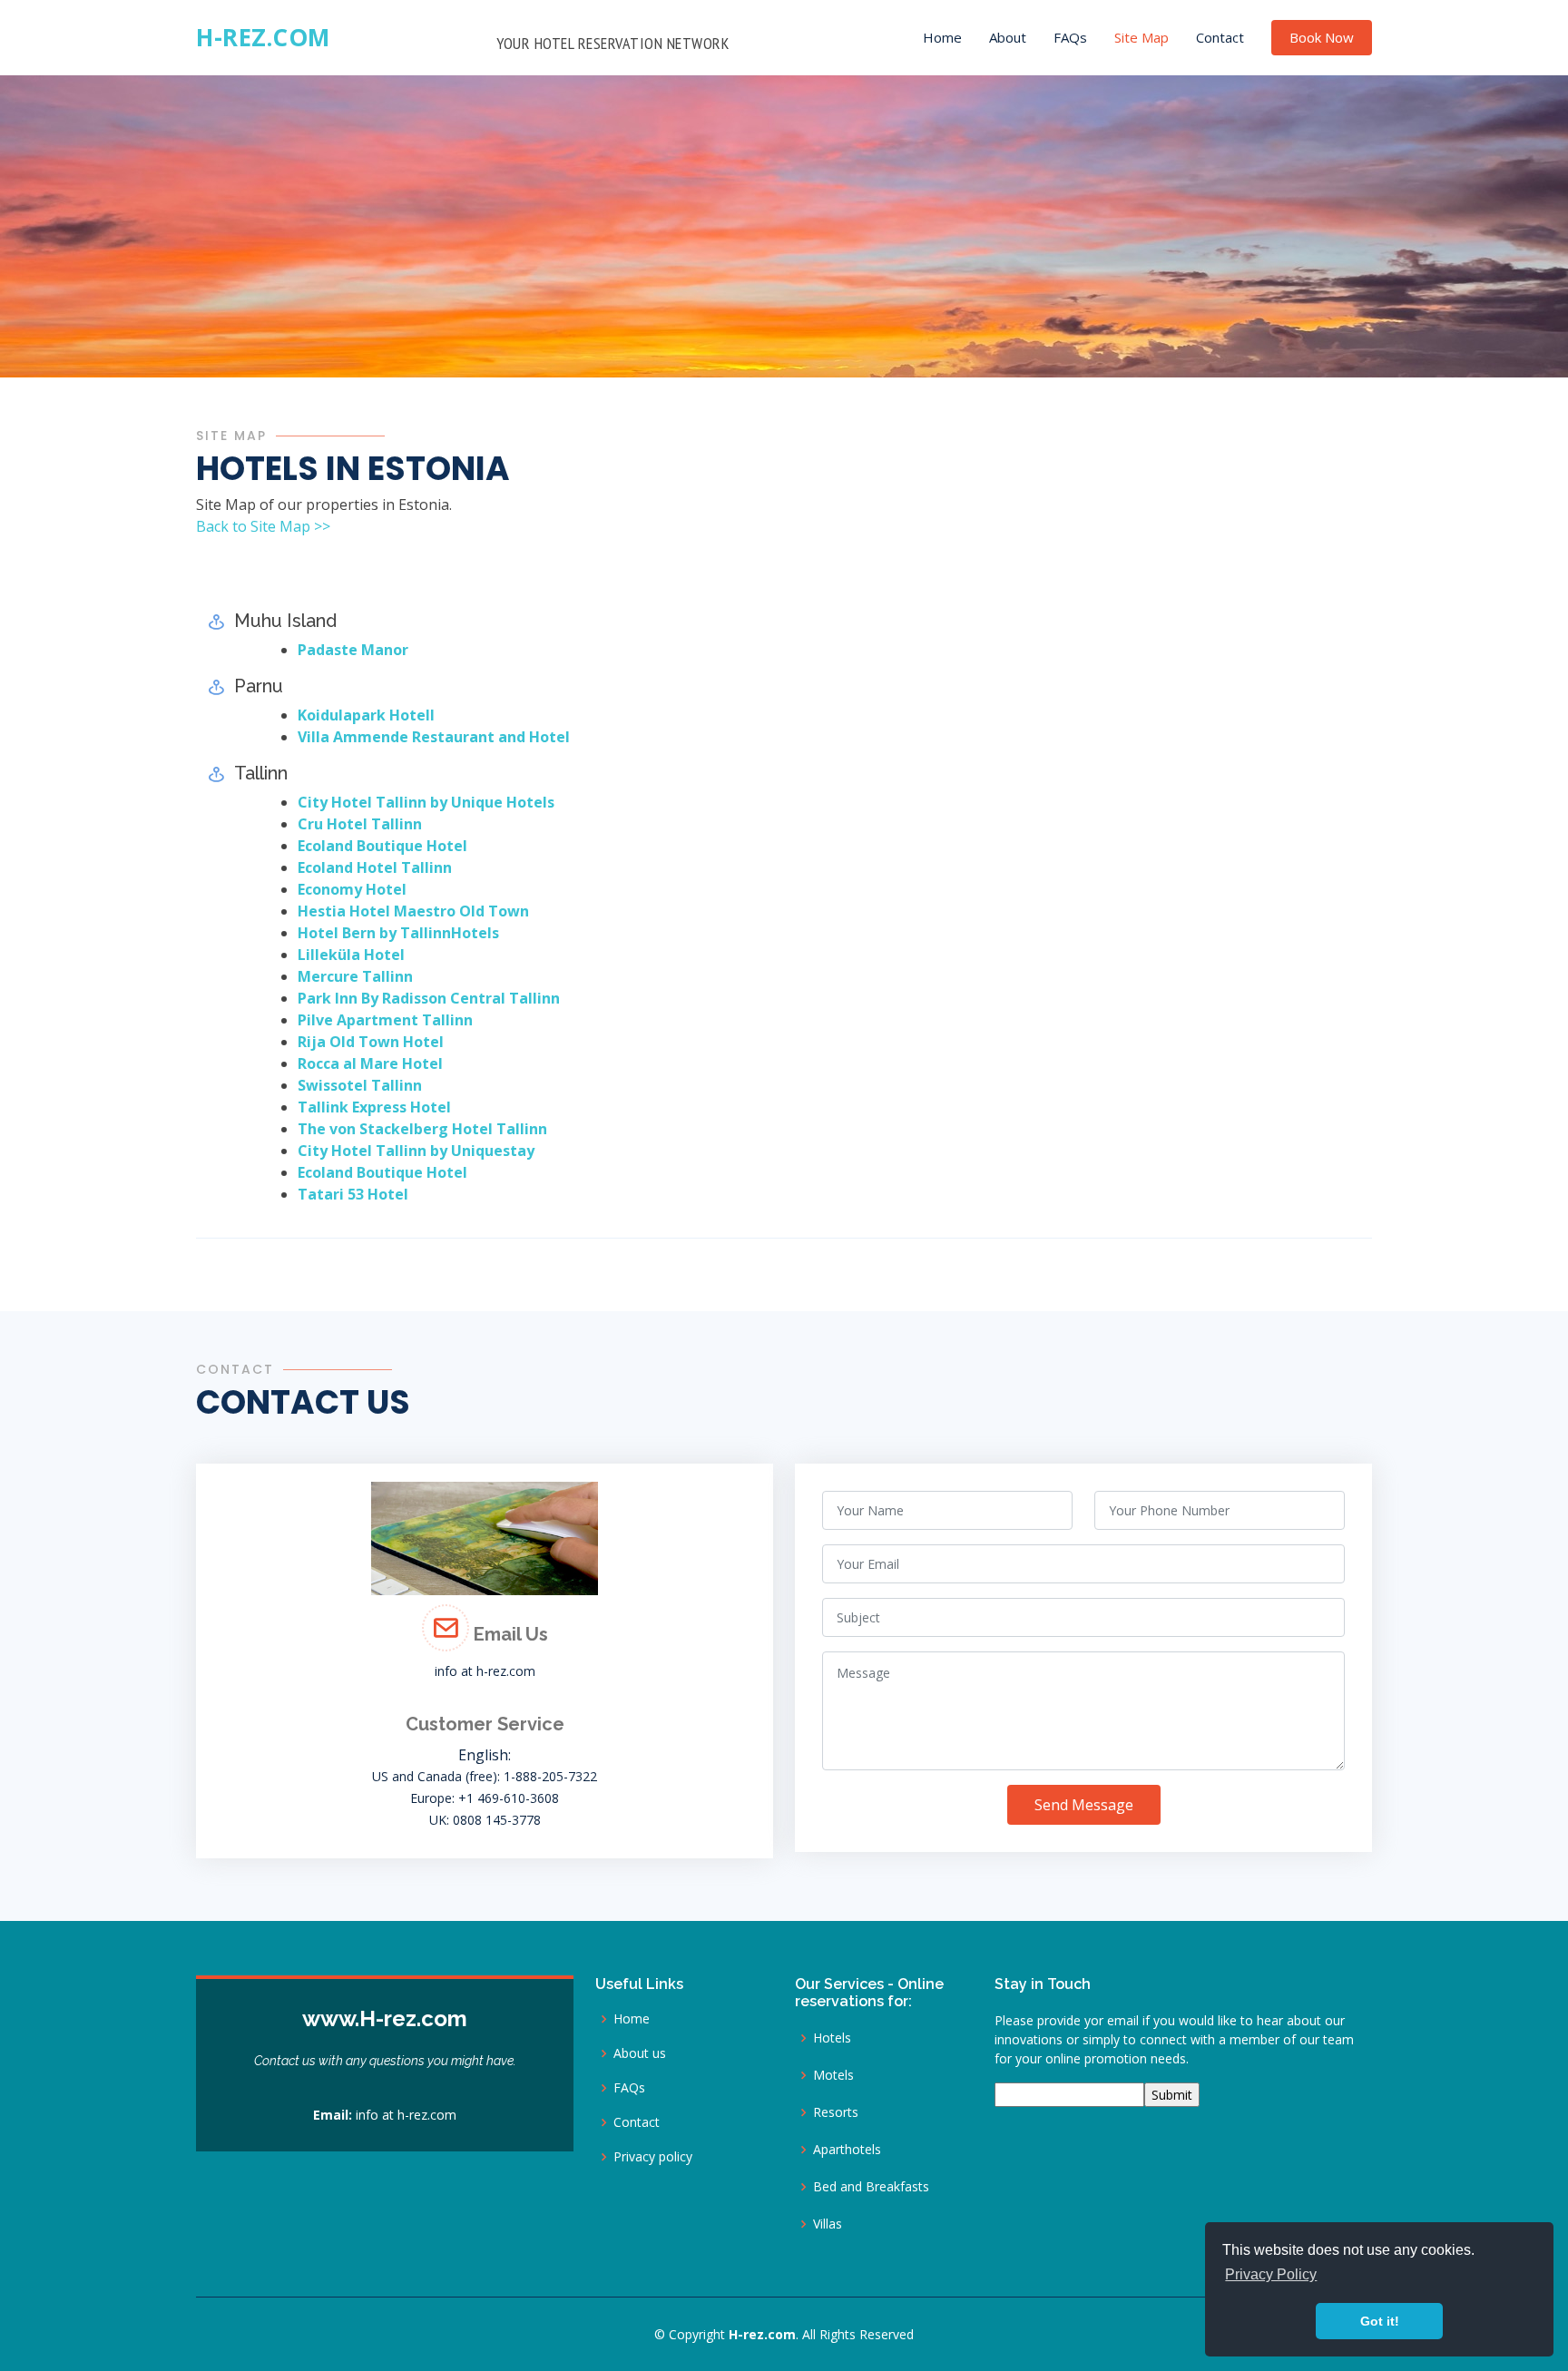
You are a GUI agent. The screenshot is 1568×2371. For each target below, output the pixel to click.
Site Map (1142, 37)
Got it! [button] (1380, 2321)
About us (640, 2053)
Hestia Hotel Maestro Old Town (413, 911)
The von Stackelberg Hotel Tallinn (422, 1129)
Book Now (1322, 37)
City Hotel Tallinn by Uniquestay (416, 1151)
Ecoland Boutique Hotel (382, 846)
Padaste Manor (353, 650)
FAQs (1070, 37)
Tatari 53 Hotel (353, 1194)
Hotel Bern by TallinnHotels (398, 933)
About (1008, 37)
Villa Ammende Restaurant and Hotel (434, 737)
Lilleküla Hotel (351, 955)
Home (942, 37)
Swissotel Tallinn (360, 1085)
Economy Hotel (352, 889)
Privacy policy (653, 2157)
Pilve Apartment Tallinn (385, 1020)
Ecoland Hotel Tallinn (375, 867)
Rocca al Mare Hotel (370, 1063)
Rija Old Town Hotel (371, 1042)
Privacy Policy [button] (1271, 2274)
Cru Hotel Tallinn (360, 824)
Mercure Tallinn (355, 976)
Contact (1220, 37)
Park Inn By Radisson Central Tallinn (429, 998)
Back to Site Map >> (263, 526)
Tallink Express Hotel (374, 1107)
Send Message (1084, 1805)
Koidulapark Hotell (366, 715)
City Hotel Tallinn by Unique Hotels (426, 802)
